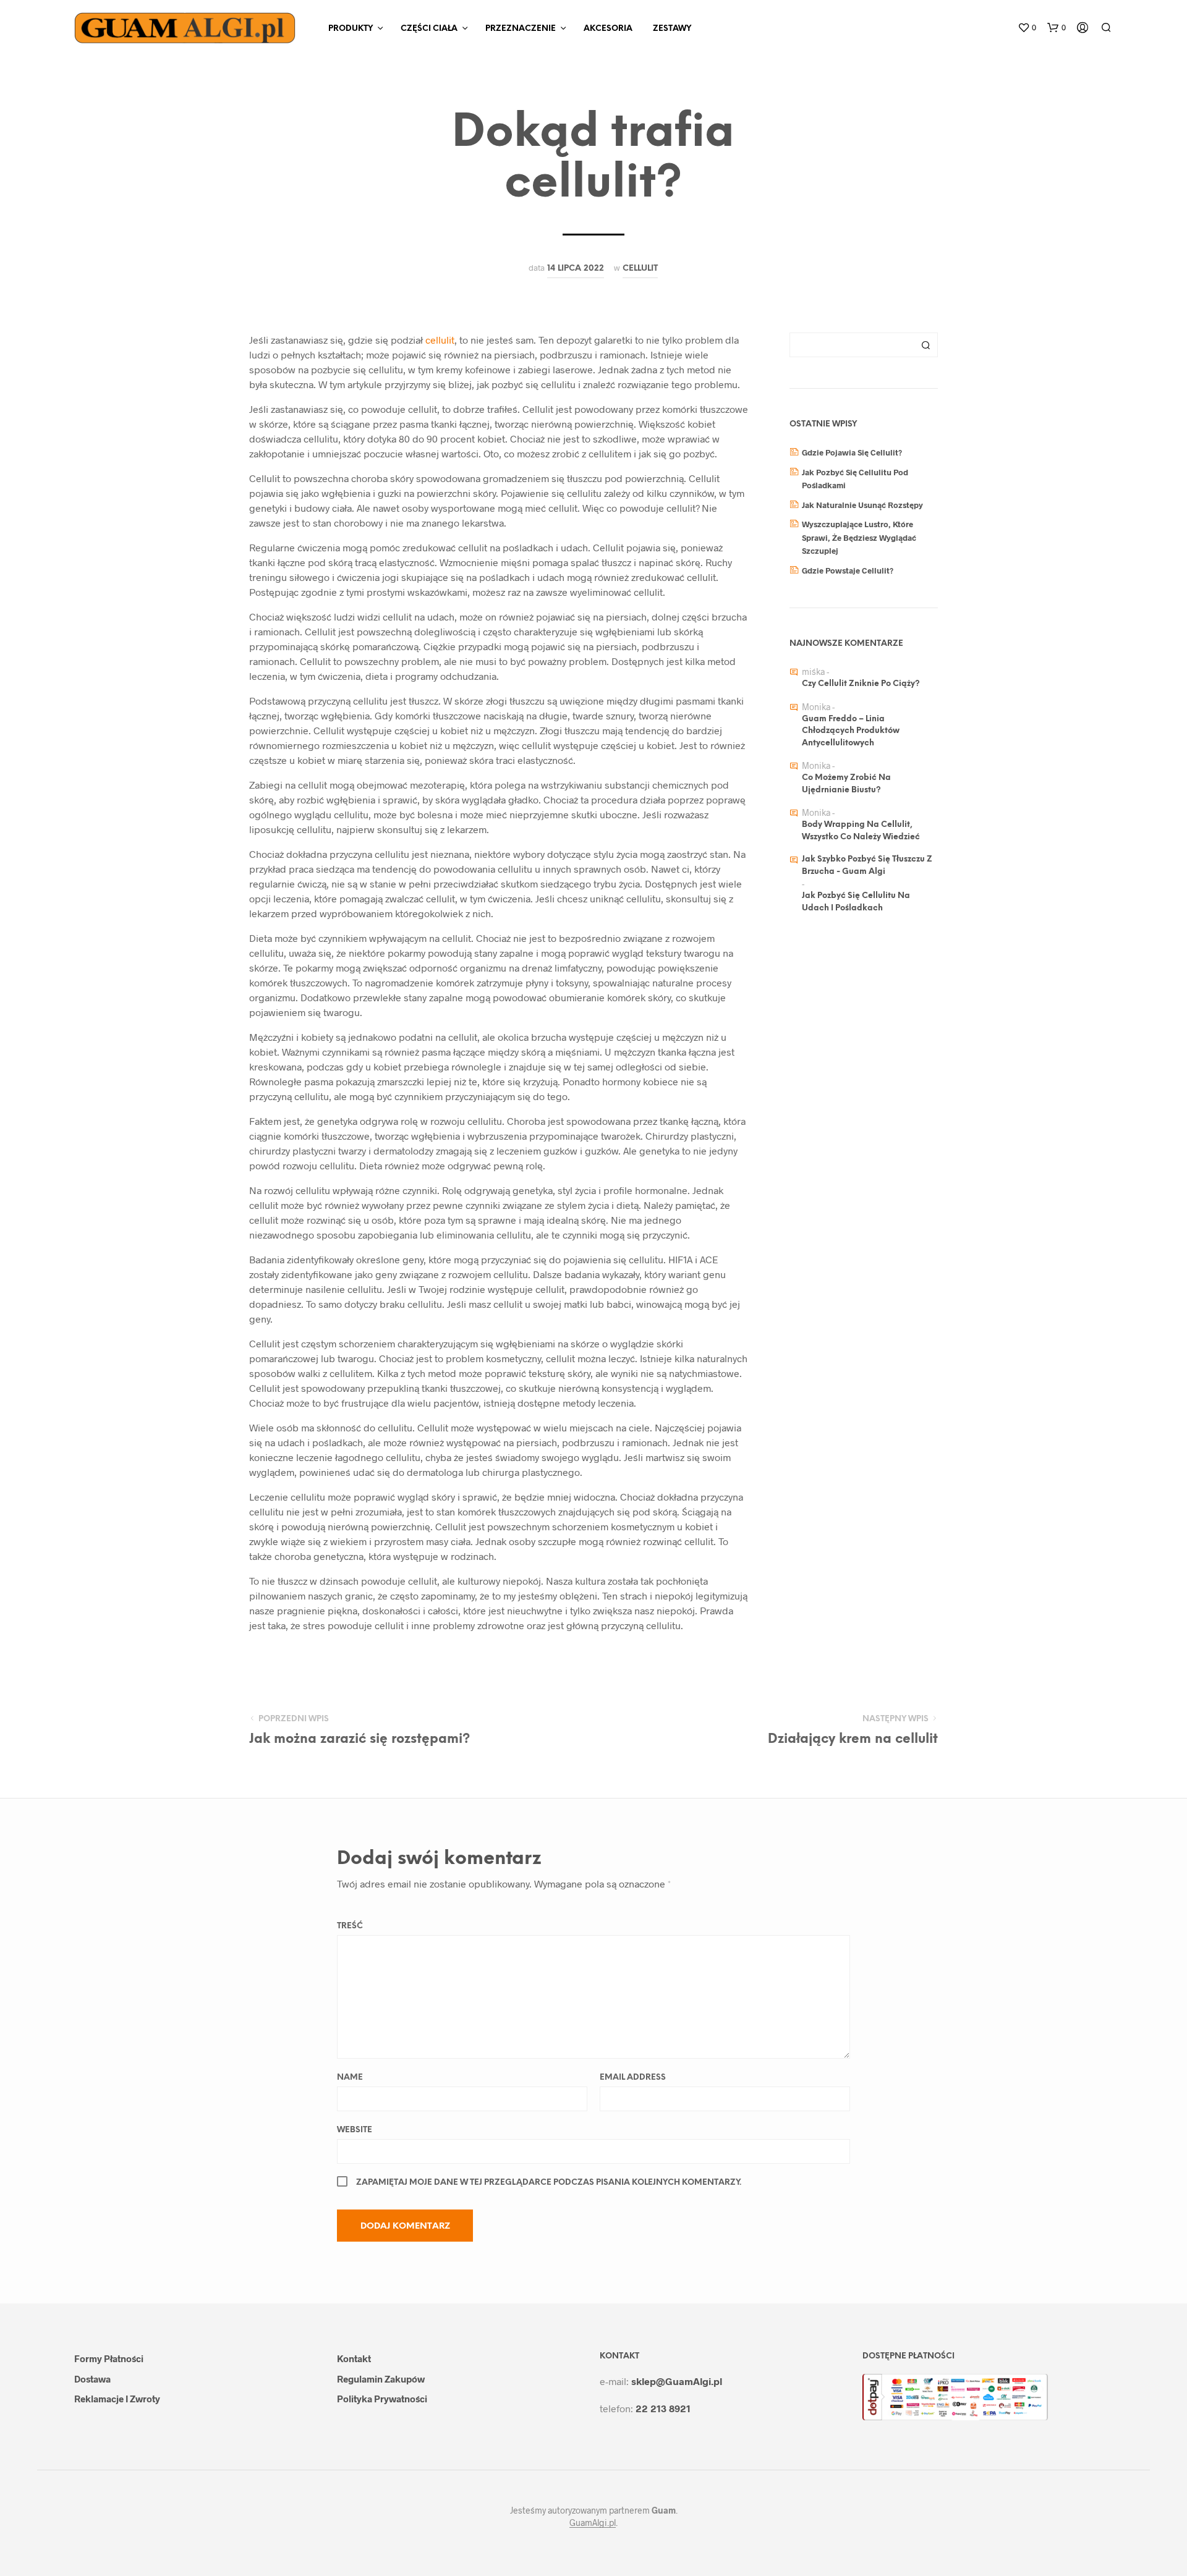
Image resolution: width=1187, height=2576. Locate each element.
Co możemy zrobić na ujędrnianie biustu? (846, 784)
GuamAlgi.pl (593, 2523)
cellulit (640, 268)
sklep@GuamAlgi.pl (677, 2381)
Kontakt (354, 2358)
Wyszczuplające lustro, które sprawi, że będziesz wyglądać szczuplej (859, 537)
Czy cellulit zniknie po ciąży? (861, 684)
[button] (1027, 28)
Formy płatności (109, 2358)
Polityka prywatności (382, 2399)
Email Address (633, 2078)
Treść (350, 1926)
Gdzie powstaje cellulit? (848, 570)
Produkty (351, 29)
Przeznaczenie (521, 29)
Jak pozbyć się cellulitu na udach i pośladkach (856, 902)
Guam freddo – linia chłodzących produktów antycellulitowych (851, 731)
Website (355, 2130)
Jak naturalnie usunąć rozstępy (862, 505)
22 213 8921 (663, 2408)
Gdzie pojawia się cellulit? (852, 452)
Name (350, 2078)
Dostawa (92, 2379)
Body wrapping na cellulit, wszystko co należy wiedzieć (861, 831)
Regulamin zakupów (381, 2379)
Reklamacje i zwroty (117, 2399)
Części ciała (429, 29)
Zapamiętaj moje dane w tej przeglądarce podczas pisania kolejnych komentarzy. (549, 2183)
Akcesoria (608, 29)
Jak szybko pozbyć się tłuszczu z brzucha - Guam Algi (867, 866)
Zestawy (672, 29)
